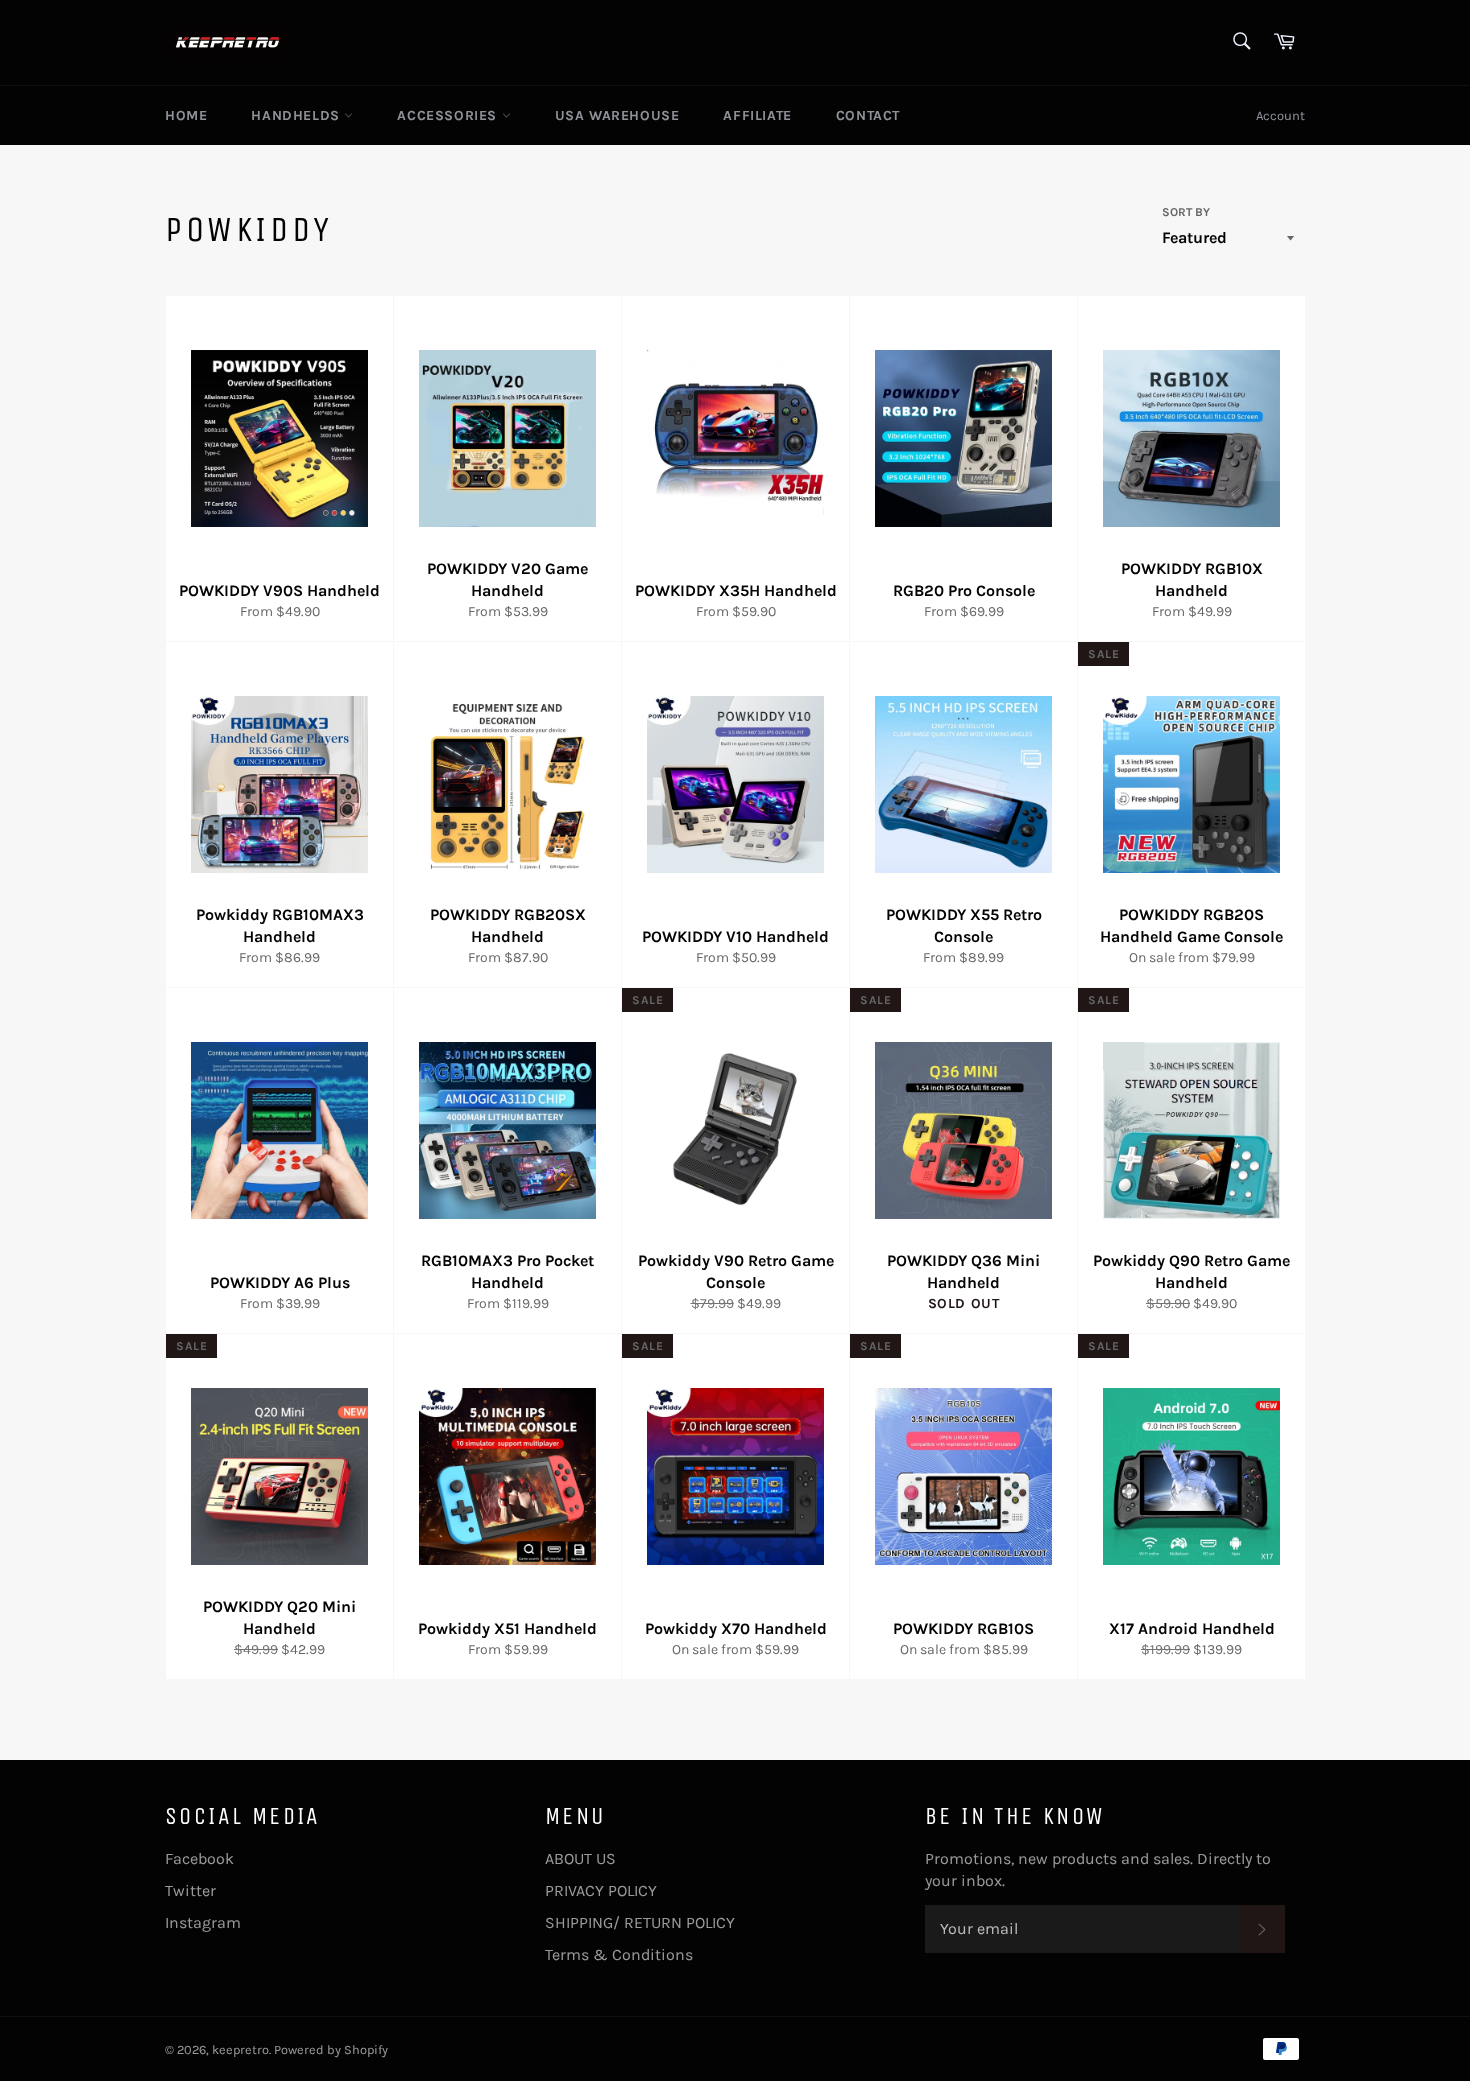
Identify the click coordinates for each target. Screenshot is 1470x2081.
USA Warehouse (617, 115)
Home (186, 115)
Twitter (190, 1890)
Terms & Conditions (619, 1954)
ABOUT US (580, 1858)
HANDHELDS (297, 115)
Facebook (199, 1858)
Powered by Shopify (331, 2049)
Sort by (1186, 212)
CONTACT (868, 115)
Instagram (203, 1922)
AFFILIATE (757, 115)
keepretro (240, 2049)
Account (1280, 115)
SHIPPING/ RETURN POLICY (640, 1922)
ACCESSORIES (449, 115)
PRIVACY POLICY (601, 1890)
